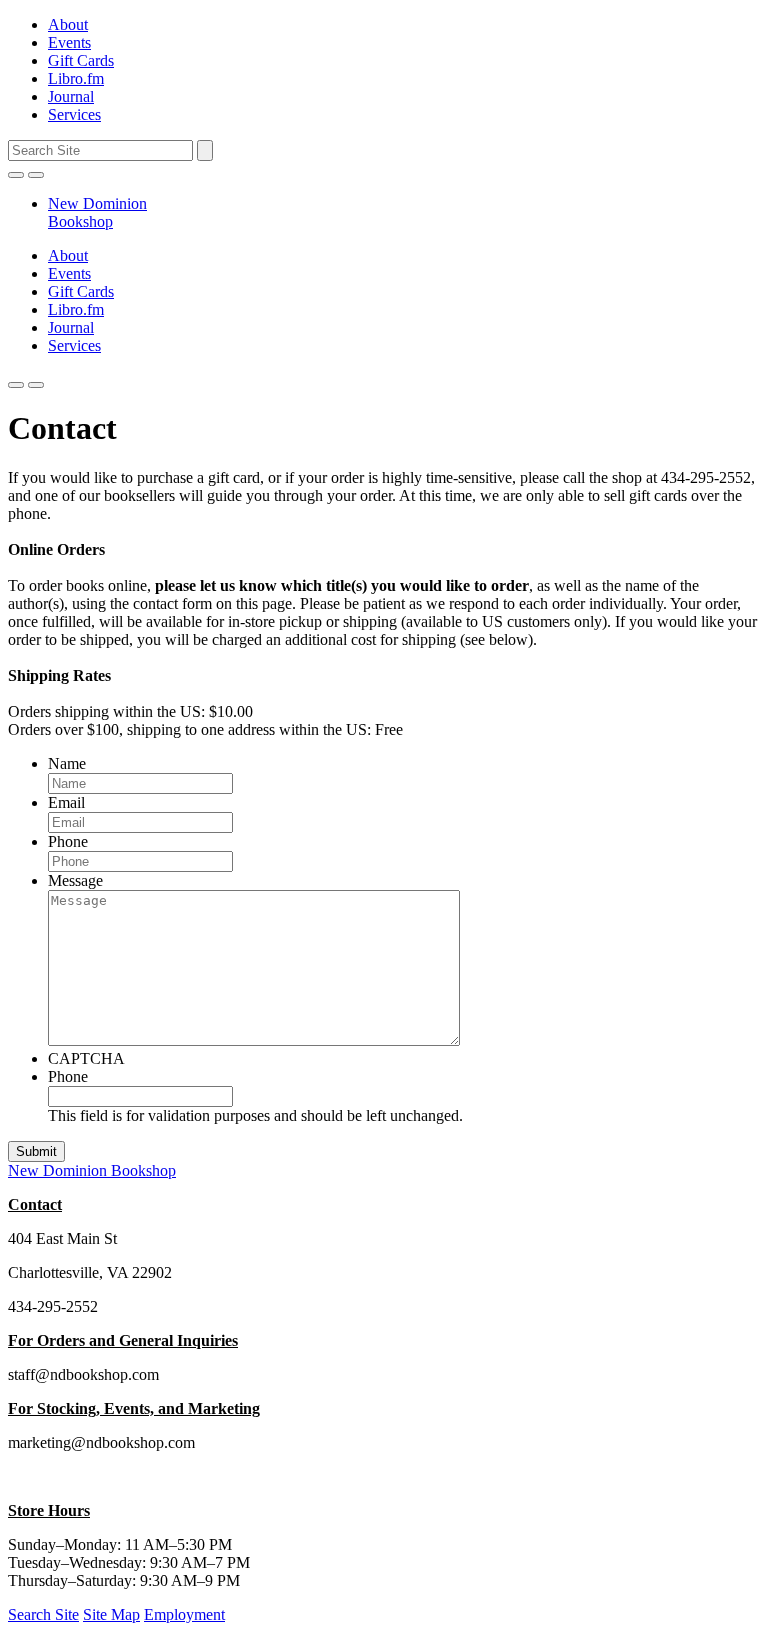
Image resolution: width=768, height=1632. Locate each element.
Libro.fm (76, 78)
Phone (68, 841)
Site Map (111, 1614)
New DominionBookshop (97, 212)
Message (75, 880)
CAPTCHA (86, 1058)
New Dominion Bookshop (92, 1170)
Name (67, 763)
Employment (184, 1614)
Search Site (43, 1614)
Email (66, 802)
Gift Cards (81, 60)
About (68, 24)
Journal (71, 96)
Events (69, 42)
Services (74, 114)
